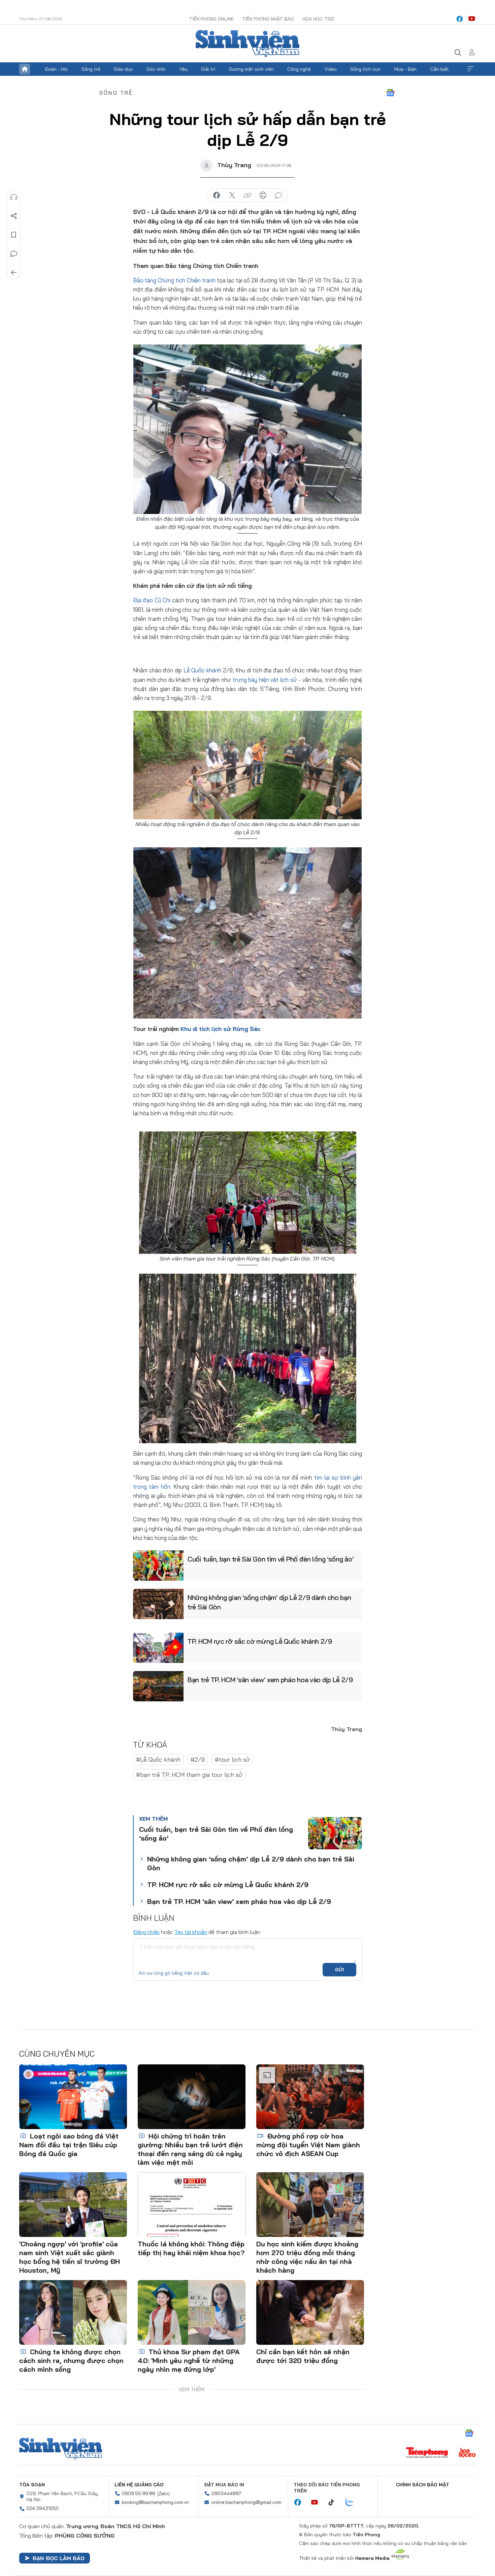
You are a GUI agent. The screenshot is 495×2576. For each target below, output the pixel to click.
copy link (247, 195)
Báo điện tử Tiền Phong (247, 43)
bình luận (278, 195)
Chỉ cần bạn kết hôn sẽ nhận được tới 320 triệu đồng (303, 2356)
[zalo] (353, 2503)
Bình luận (14, 254)
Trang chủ (25, 69)
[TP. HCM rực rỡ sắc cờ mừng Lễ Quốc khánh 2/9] (158, 1648)
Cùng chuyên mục (57, 2054)
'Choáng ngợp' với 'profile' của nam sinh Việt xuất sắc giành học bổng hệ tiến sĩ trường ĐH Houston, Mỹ (70, 2257)
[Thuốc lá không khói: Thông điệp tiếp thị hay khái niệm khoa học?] (192, 2205)
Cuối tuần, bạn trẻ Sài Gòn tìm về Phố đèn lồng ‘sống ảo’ (271, 1559)
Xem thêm (470, 69)
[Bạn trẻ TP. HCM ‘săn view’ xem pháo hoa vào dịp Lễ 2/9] (158, 1686)
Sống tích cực (366, 69)
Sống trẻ (91, 69)
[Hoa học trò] (467, 2453)
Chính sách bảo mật (423, 2485)
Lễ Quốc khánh (202, 670)
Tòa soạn (32, 2485)
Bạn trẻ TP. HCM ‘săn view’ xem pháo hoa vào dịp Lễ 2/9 (270, 1680)
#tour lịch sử (233, 1760)
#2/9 (198, 1760)
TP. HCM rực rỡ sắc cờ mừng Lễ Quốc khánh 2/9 (260, 1641)
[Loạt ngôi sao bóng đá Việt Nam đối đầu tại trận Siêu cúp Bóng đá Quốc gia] (73, 2097)
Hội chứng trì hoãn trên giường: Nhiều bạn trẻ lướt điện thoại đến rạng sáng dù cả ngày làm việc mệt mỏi (190, 2149)
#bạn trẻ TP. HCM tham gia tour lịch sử (189, 1775)
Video (331, 69)
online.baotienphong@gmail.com (246, 2502)
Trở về (14, 273)
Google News (390, 93)
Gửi (340, 1970)
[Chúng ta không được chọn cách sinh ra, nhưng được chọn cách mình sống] (73, 2312)
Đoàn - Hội (56, 69)
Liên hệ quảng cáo (139, 2485)
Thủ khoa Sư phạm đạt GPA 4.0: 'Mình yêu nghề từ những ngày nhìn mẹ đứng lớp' (189, 2360)
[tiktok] (335, 2503)
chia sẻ (217, 195)
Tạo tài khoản (191, 1932)
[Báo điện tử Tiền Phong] (427, 2453)
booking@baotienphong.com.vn (155, 2502)
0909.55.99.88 (139, 2493)
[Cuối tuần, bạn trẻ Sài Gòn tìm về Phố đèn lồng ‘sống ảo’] (158, 1566)
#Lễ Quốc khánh (158, 1760)
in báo (263, 195)
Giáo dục (123, 69)
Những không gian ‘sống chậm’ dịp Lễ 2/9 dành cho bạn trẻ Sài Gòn (269, 1602)
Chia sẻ (14, 216)
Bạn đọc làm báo (59, 2558)
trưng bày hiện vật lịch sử (265, 680)
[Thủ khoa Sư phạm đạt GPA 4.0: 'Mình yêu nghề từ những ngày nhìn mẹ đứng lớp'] (192, 2312)
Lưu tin (14, 235)
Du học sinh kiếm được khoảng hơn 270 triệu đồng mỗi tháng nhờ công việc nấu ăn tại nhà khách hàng (307, 2257)
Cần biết (440, 69)
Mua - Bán (405, 69)
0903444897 (226, 2493)
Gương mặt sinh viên (251, 69)
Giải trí (208, 69)
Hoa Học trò (318, 19)
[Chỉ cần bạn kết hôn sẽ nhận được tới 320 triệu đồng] (310, 2312)
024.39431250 (43, 2508)
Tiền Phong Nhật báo (268, 19)
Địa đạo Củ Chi (153, 600)
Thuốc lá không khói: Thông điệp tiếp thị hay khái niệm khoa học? (191, 2248)
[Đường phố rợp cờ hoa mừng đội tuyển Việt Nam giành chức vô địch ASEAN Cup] (310, 2097)
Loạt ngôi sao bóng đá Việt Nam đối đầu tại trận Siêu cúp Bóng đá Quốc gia (69, 2145)
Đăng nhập (146, 1932)
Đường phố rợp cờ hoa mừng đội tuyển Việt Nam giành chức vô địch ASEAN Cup (308, 2145)
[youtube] (472, 19)
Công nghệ (299, 69)
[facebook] (460, 19)
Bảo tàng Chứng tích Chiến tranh (174, 280)
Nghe (14, 197)
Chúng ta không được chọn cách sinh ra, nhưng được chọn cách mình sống (71, 2360)
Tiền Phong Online (211, 19)
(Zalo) (163, 2493)
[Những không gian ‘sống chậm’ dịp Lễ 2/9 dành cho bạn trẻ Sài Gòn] (158, 1604)
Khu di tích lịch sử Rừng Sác (221, 1029)
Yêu (184, 69)
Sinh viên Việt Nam (61, 2449)
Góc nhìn (156, 69)
